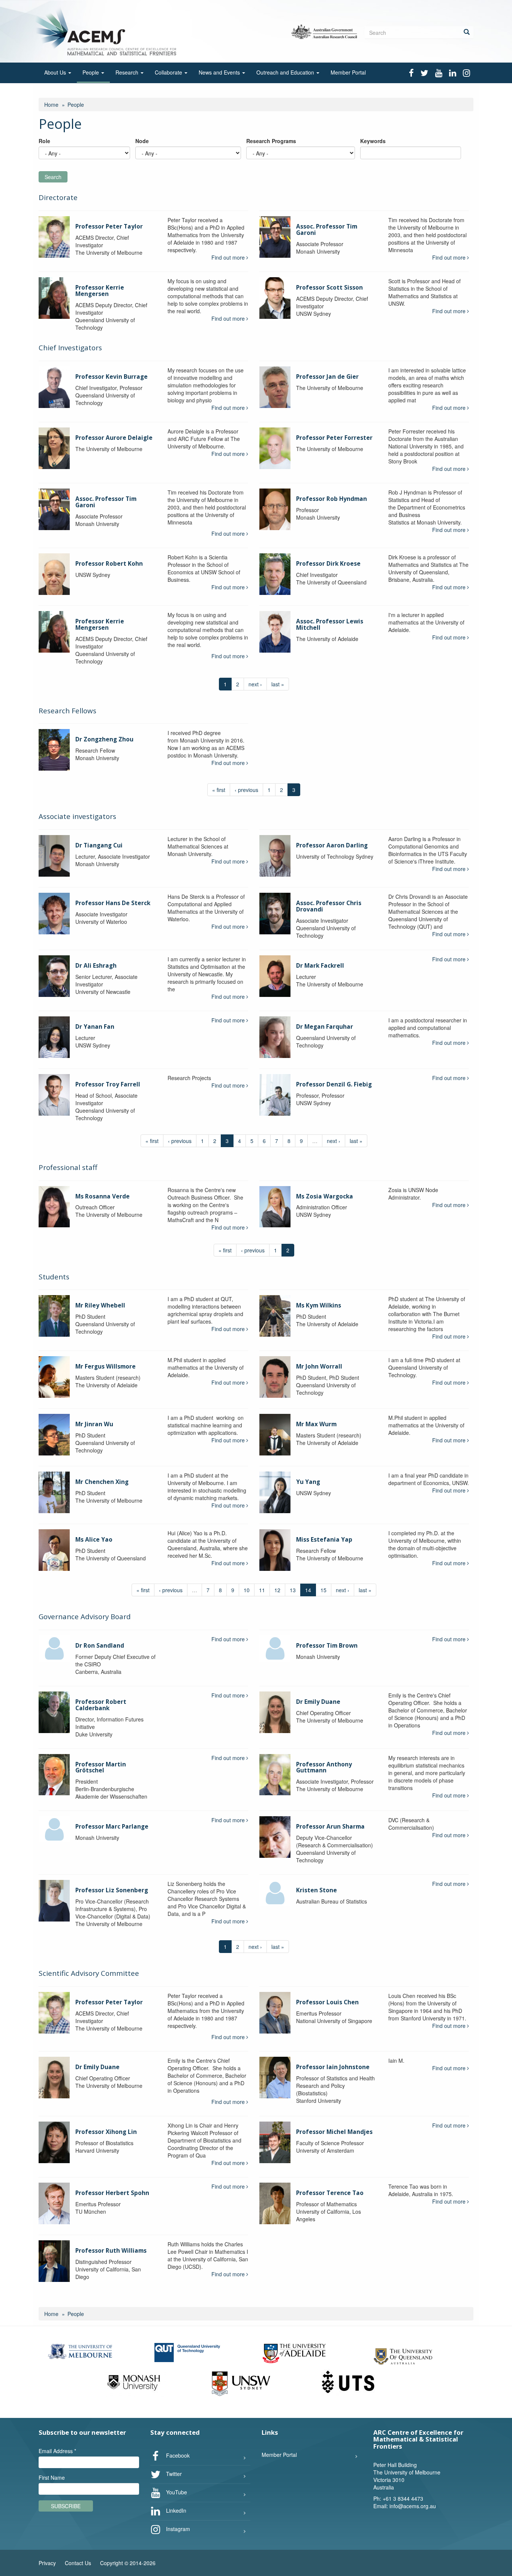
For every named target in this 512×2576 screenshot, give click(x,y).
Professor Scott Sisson (329, 288)
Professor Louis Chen (327, 2002)
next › (255, 684)
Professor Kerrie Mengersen (100, 291)
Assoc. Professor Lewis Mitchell (330, 625)
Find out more (229, 257)
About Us (56, 72)
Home (51, 105)
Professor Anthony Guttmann (324, 1768)
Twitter (173, 2474)
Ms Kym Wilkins (319, 1305)
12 (277, 1590)
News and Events (220, 72)
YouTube (176, 2492)
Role (44, 141)
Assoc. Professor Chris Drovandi (329, 906)
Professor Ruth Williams (111, 2251)
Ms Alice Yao (94, 1540)
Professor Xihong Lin (106, 2132)
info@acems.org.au (413, 2506)
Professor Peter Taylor (109, 226)
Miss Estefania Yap (324, 1540)
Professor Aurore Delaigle (114, 438)
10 (247, 1590)
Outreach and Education (286, 72)
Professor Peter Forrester (334, 438)
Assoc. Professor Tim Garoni (327, 230)
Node (142, 141)
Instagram (177, 2529)
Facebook (177, 2455)
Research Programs (271, 141)
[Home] (107, 31)
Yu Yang (308, 1482)
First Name (52, 2477)
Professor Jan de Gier (327, 377)
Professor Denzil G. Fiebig (334, 1084)
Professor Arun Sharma (330, 1827)
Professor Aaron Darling (332, 845)
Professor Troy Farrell (108, 1084)
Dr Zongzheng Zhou (104, 739)
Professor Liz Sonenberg (112, 1890)
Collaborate (169, 72)
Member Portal (348, 72)
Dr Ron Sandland (100, 1646)
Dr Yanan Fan (95, 1027)
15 (323, 1590)
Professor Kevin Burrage (112, 377)
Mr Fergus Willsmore (106, 1366)
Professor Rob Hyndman (332, 499)
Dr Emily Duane (318, 1702)
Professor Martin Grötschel (101, 1768)
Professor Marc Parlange (112, 1827)
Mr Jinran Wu (94, 1424)
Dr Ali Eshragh (96, 966)
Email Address (57, 2451)
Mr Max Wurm (316, 1424)
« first (219, 790)
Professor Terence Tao (330, 2193)
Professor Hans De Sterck (113, 903)
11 (262, 1590)
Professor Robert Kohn (109, 564)
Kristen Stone (317, 1890)
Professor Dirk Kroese (328, 564)
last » (278, 684)
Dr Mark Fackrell (320, 966)
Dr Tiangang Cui (99, 845)
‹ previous (246, 790)
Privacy (47, 2563)
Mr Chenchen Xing (102, 1482)
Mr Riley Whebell (100, 1305)
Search (53, 177)
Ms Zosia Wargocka (325, 1196)
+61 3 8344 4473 (403, 2498)
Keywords (373, 141)
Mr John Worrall (319, 1366)
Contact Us (78, 2563)
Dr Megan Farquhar (325, 1027)
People (91, 72)
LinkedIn (175, 2510)
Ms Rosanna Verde (103, 1196)
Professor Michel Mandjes (334, 2132)
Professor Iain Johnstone (333, 2067)
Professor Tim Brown (327, 1646)
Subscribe (66, 2506)
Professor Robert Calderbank (101, 1705)
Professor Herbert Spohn (112, 2193)
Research (128, 72)
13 (293, 1590)
